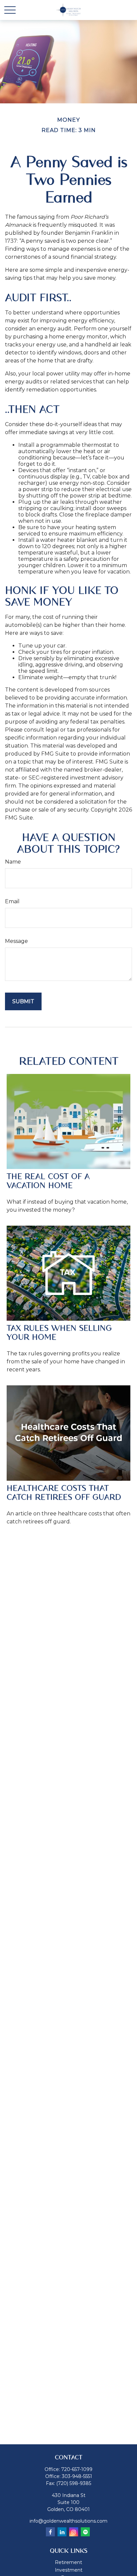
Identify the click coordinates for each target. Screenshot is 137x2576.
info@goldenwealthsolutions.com (68, 2521)
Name (13, 862)
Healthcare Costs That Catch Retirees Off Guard (64, 1493)
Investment (69, 2570)
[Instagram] (74, 2532)
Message (16, 941)
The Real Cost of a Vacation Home (48, 1181)
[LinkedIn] (62, 2532)
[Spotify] (85, 2532)
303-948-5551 (77, 2476)
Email (12, 901)
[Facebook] (50, 2532)
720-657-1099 (77, 2469)
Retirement (68, 2562)
